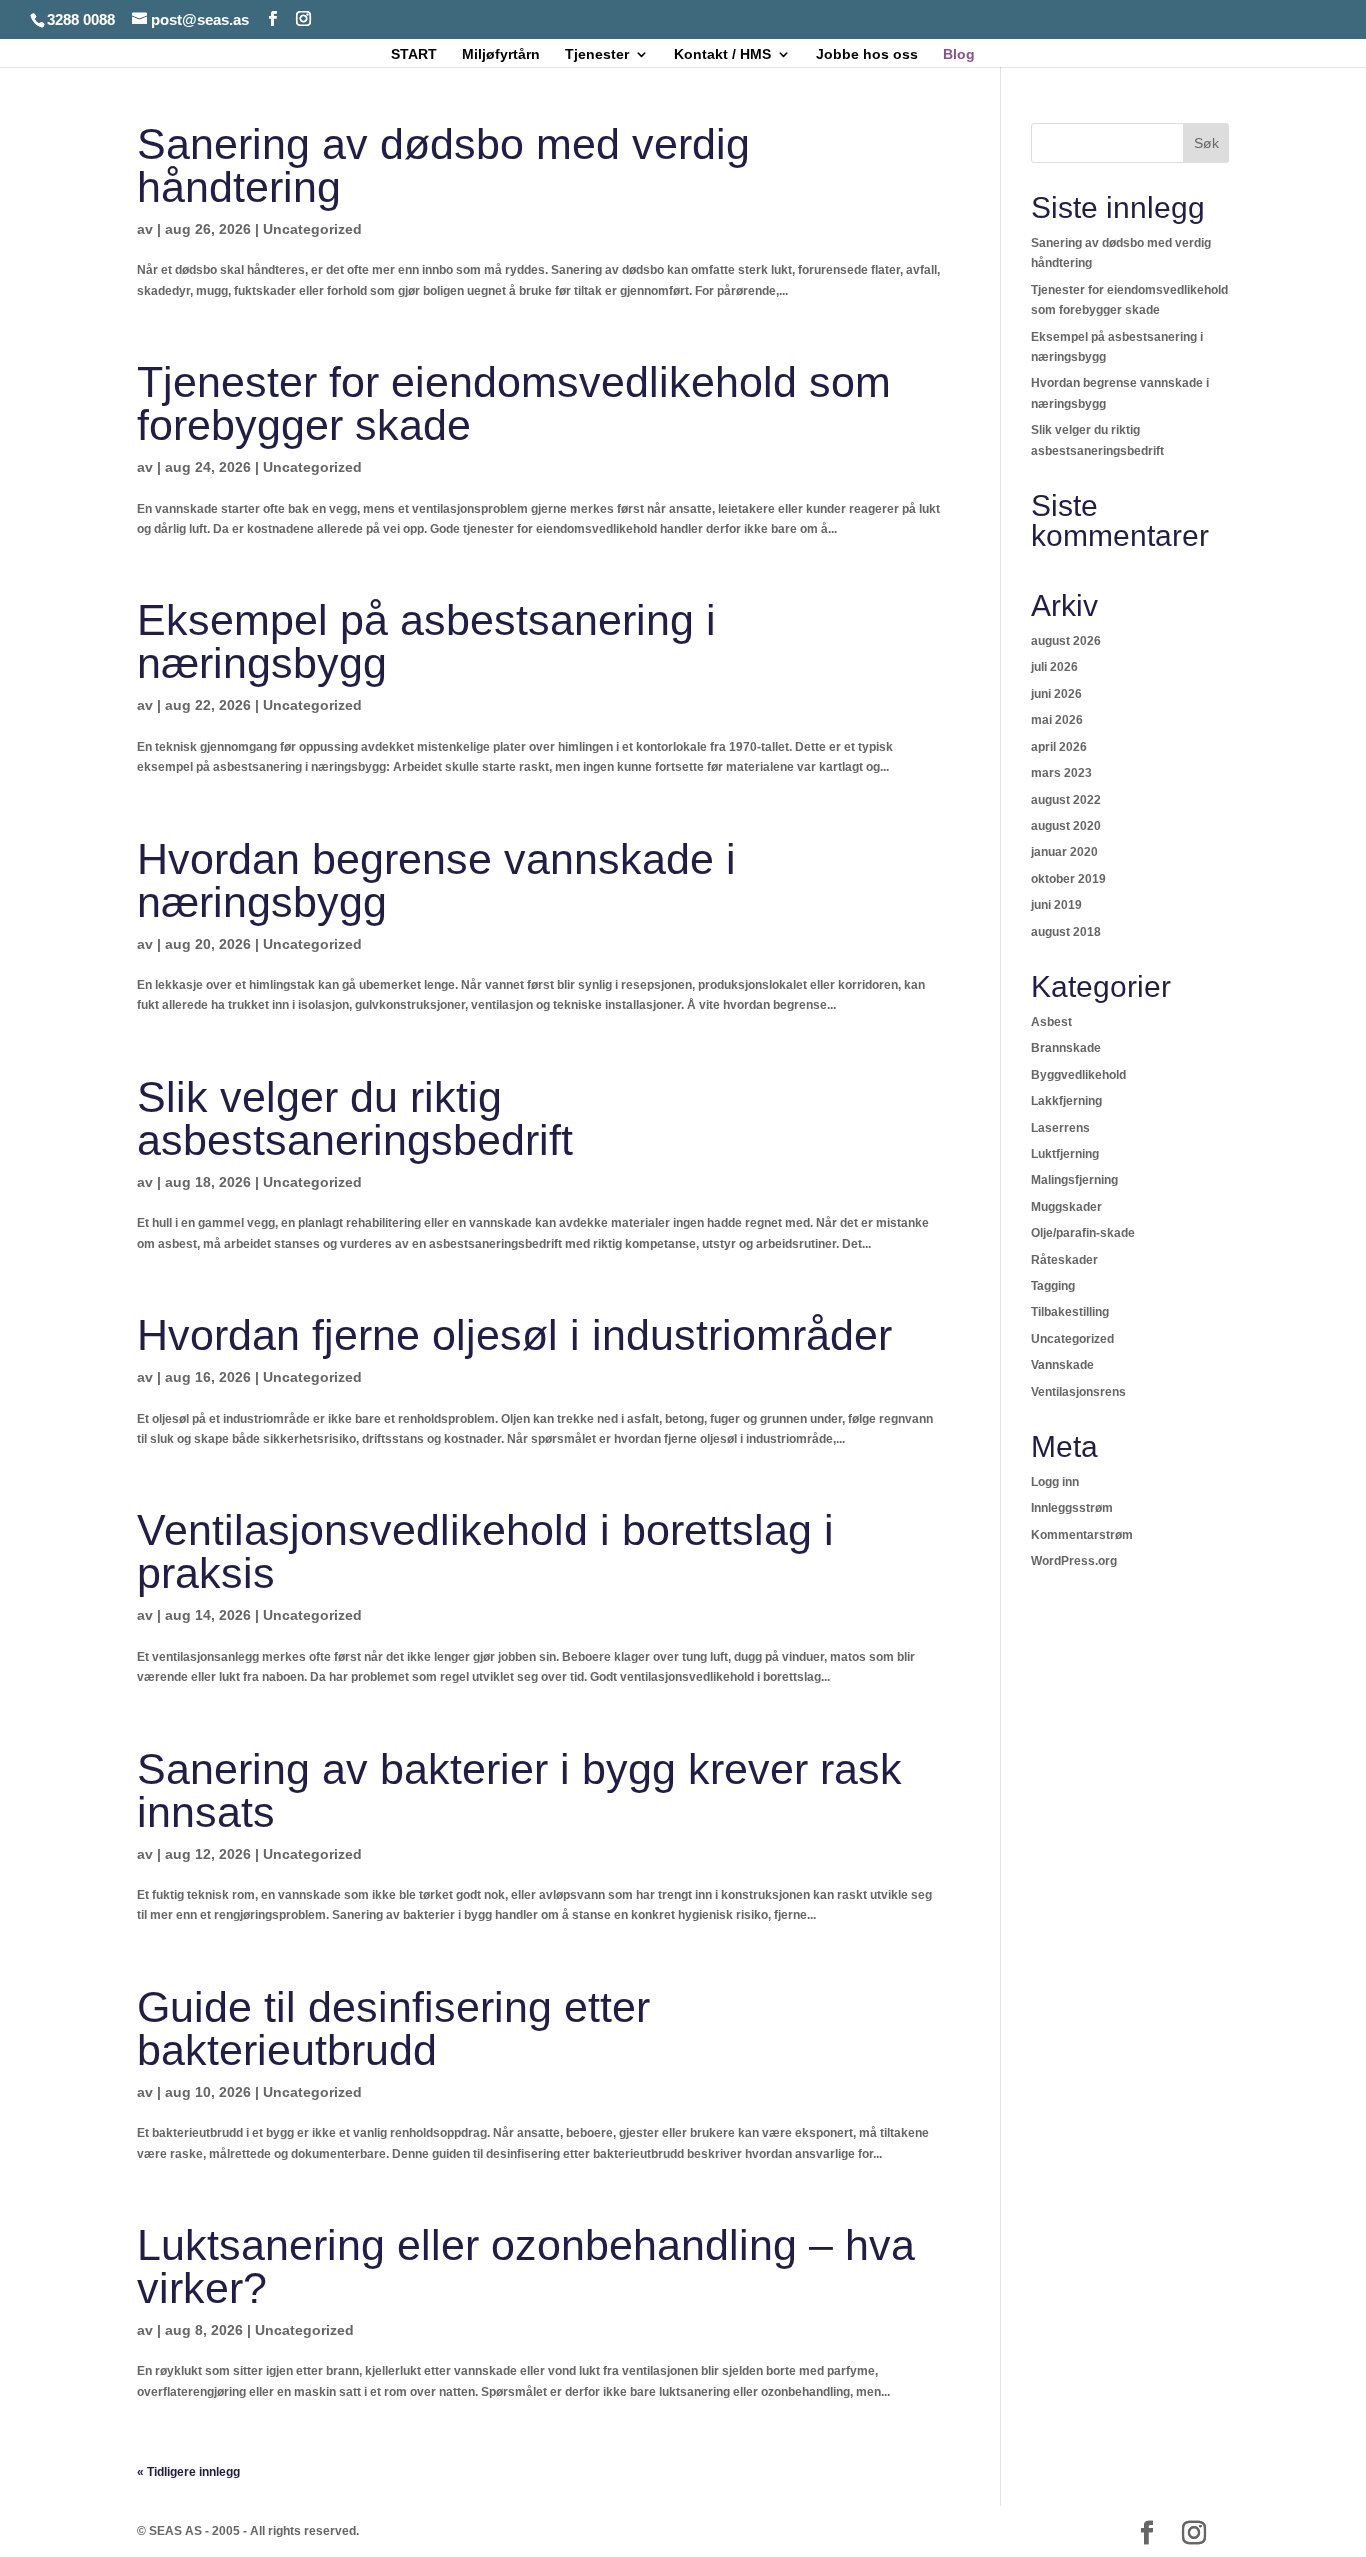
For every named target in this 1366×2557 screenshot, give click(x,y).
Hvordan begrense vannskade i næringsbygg (436, 880)
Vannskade (1062, 1365)
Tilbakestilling (1070, 1312)
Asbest (1051, 1022)
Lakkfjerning (1066, 1101)
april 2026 (1059, 747)
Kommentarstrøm (1082, 1535)
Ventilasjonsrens (1078, 1392)
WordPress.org (1074, 1561)
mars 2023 (1061, 773)
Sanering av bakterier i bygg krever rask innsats (519, 1790)
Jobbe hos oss (867, 54)
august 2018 (1066, 932)
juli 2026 (1054, 667)
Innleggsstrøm (1072, 1508)
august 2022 (1066, 800)
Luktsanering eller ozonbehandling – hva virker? (526, 2266)
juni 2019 (1056, 905)
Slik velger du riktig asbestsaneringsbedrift (355, 1118)
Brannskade (1066, 1048)
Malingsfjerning (1074, 1180)
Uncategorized (312, 229)
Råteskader (1064, 1260)
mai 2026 (1057, 720)
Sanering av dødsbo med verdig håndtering (443, 165)
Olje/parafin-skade (1083, 1233)
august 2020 (1066, 826)
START (414, 54)
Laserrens (1060, 1128)
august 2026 (1066, 641)
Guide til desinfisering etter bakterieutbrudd (393, 2028)
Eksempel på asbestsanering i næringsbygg (426, 641)
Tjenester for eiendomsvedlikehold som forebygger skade (514, 403)
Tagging (1053, 1286)
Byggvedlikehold (1078, 1075)
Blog (959, 54)
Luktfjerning (1065, 1154)
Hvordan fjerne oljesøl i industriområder (514, 1335)
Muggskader (1066, 1207)
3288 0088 (81, 19)
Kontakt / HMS (722, 54)
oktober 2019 (1068, 879)
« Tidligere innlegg (188, 2472)
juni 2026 (1056, 694)
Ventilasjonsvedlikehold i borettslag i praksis (485, 1551)
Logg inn (1055, 1482)
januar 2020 (1064, 852)
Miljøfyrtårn (501, 54)
